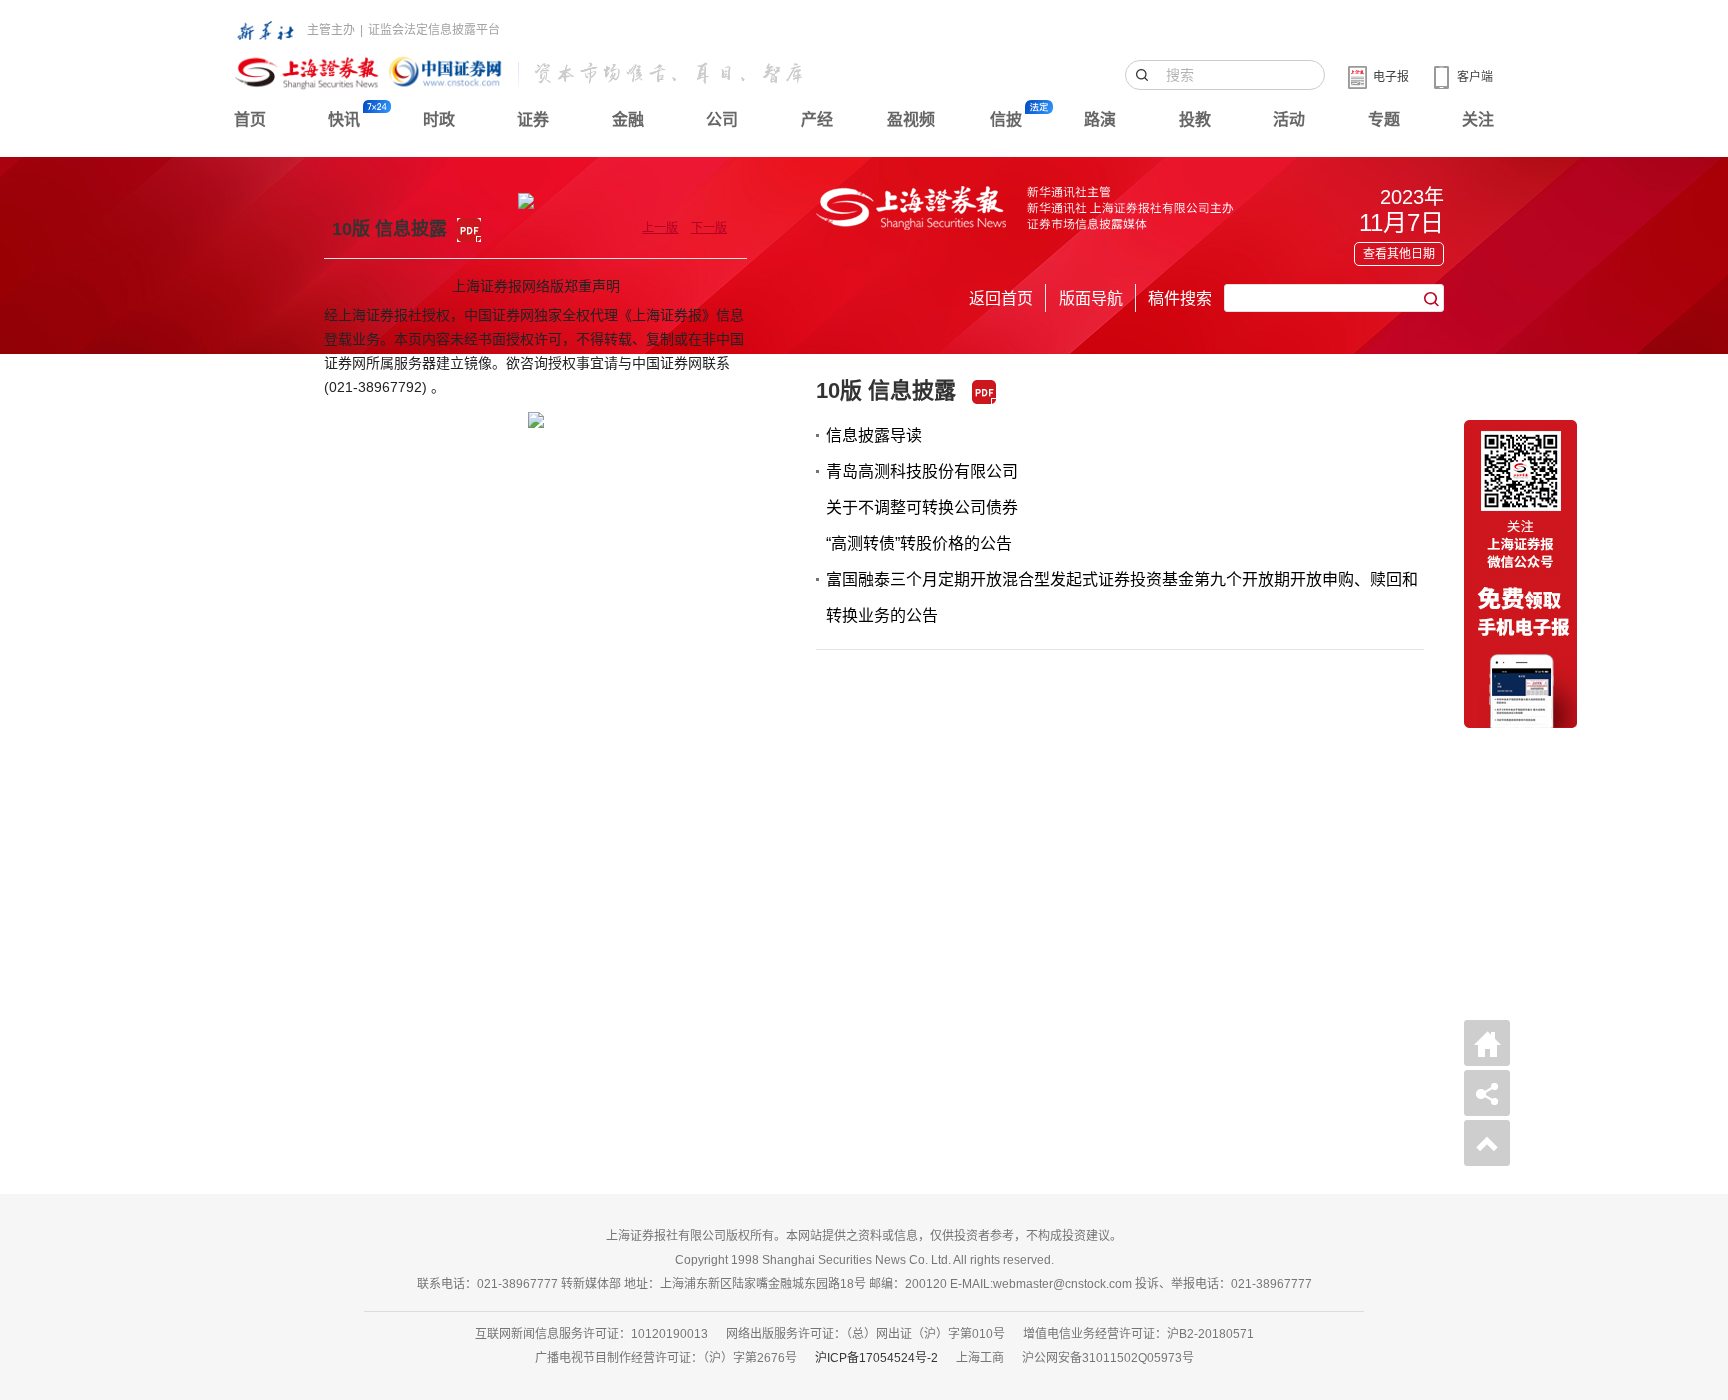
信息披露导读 (874, 435)
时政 (439, 119)
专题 (1384, 119)
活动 (1289, 119)
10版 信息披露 (886, 390)
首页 (250, 119)
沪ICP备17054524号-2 (876, 1358)
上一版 (660, 228)
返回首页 (1001, 298)
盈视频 (911, 119)
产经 (817, 119)
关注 (1478, 119)
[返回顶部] (1487, 1143)
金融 (628, 119)
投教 (1195, 119)
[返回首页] (1487, 1043)
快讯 (344, 119)
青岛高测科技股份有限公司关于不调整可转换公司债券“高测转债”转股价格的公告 (922, 507)
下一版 (709, 228)
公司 (722, 119)
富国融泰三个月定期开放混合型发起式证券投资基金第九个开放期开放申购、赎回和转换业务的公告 (1122, 597)
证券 (533, 119)
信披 (1006, 119)
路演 (1100, 119)
